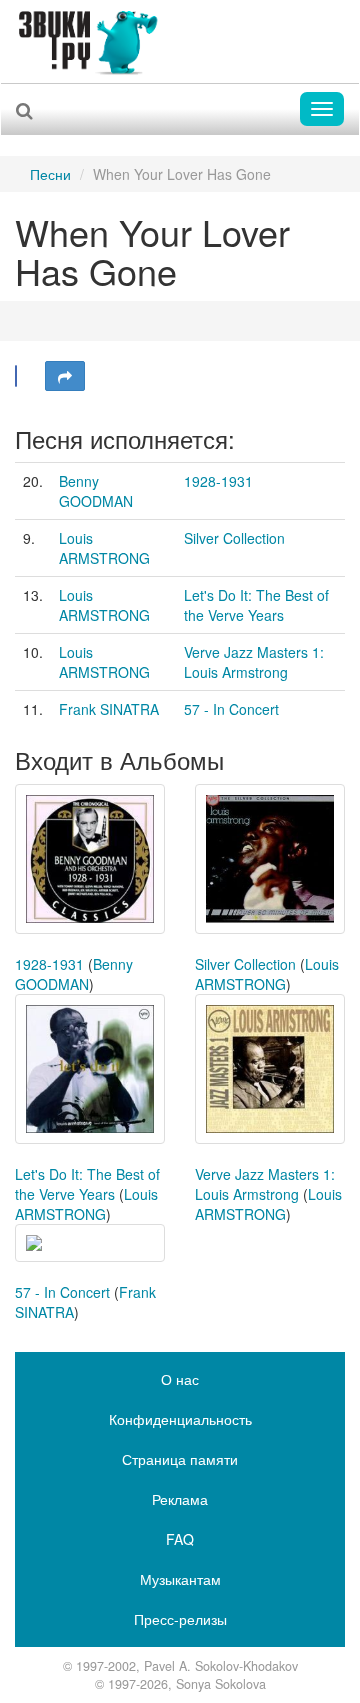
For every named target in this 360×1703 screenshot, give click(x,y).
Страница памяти (180, 1459)
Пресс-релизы (180, 1619)
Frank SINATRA (109, 709)
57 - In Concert (231, 709)
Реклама (180, 1499)
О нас (180, 1379)
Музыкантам (180, 1579)
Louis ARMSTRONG (104, 548)
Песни (50, 174)
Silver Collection (234, 538)
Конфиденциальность (180, 1419)
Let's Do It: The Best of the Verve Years (256, 605)
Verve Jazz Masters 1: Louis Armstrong (254, 662)
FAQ (180, 1539)
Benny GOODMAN (96, 491)
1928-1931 (218, 481)
